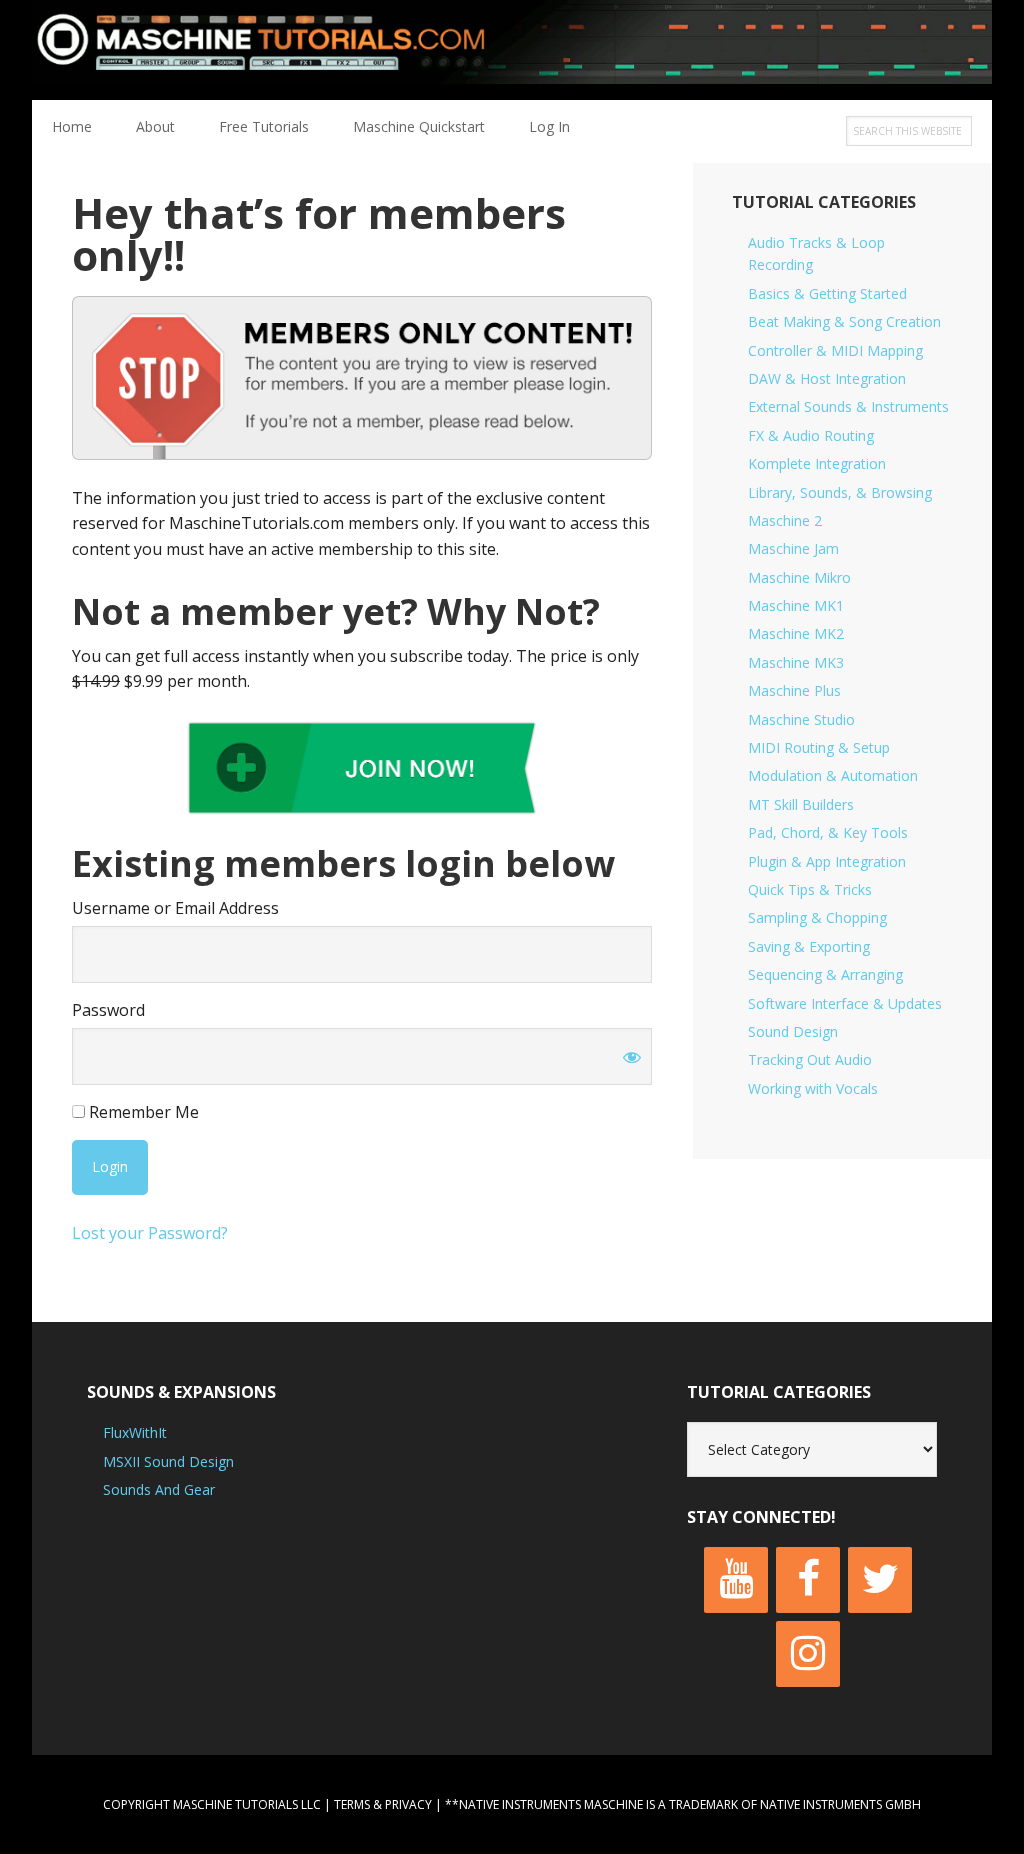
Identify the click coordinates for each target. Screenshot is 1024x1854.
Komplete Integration (817, 463)
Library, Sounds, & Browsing (840, 492)
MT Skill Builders (801, 804)
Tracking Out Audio (810, 1059)
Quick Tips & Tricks (810, 889)
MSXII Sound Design (168, 1461)
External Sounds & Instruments (848, 406)
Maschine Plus (794, 690)
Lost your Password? (150, 1233)
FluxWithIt (135, 1432)
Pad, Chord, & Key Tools (828, 832)
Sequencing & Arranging (825, 974)
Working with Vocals (813, 1088)
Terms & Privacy (383, 1804)
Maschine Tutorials (512, 50)
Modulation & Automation (833, 775)
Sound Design (793, 1031)
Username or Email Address (175, 908)
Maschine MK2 (796, 633)
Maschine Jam (793, 548)
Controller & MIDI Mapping (835, 350)
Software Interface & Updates (845, 1003)
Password (108, 1010)
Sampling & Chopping (817, 917)
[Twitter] (880, 1580)
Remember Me (142, 1112)
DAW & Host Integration (827, 378)
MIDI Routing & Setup (819, 747)
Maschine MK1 (796, 605)
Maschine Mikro (799, 577)
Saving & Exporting (809, 946)
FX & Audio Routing (811, 435)
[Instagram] (808, 1654)
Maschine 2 (785, 520)
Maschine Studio (801, 719)
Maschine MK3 (796, 662)
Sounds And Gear (159, 1489)
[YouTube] (736, 1580)
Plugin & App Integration (827, 861)
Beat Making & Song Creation (844, 321)
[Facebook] (808, 1580)
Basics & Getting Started (827, 293)
